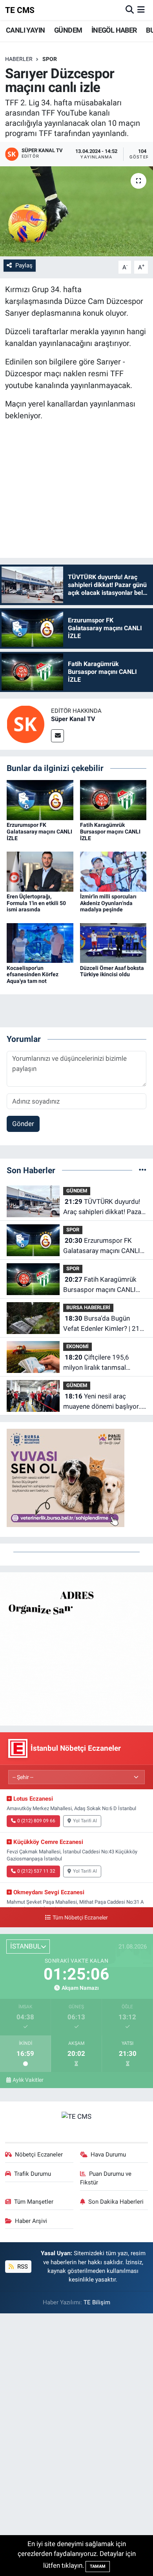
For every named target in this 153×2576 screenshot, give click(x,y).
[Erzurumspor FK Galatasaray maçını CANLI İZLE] (40, 799)
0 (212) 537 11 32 (36, 1871)
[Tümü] (143, 1170)
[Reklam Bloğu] (76, 1648)
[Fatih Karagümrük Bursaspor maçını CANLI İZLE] (113, 799)
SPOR (50, 59)
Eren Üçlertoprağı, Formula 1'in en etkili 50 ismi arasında (36, 903)
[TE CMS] (76, 2116)
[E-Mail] (57, 736)
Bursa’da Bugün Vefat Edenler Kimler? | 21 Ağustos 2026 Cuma (101, 1324)
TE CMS (20, 10)
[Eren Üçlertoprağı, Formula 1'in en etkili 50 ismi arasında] (40, 871)
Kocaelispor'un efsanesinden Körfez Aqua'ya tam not (33, 975)
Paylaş (24, 265)
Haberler (19, 59)
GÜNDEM (68, 30)
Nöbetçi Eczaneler (39, 2155)
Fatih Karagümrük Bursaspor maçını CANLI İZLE (110, 832)
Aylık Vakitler (28, 2080)
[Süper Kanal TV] (25, 724)
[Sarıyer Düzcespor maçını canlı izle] (76, 211)
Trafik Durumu (33, 2174)
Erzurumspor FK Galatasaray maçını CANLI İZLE (39, 832)
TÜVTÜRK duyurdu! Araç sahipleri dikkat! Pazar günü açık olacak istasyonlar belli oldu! (103, 1207)
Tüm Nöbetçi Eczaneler (80, 1918)
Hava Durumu (108, 2155)
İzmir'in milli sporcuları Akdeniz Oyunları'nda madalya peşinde (108, 903)
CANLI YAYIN (25, 30)
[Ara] (130, 10)
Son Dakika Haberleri (116, 2202)
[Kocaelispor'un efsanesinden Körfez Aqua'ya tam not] (40, 942)
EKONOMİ (77, 1346)
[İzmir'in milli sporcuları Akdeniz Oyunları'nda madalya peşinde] (113, 871)
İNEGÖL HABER (114, 30)
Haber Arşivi (31, 2221)
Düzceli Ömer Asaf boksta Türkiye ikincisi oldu (112, 971)
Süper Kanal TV (73, 719)
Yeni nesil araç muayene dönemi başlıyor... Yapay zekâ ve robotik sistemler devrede (103, 1402)
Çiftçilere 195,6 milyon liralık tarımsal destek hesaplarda (96, 1363)
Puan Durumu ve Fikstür (106, 2178)
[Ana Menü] (141, 10)
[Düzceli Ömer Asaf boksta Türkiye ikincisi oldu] (113, 942)
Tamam (98, 2566)
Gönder (23, 1124)
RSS (22, 2267)
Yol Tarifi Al (85, 1821)
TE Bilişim (97, 2302)
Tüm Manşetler (34, 2202)
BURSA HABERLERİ (88, 1307)
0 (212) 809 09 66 (36, 1821)
